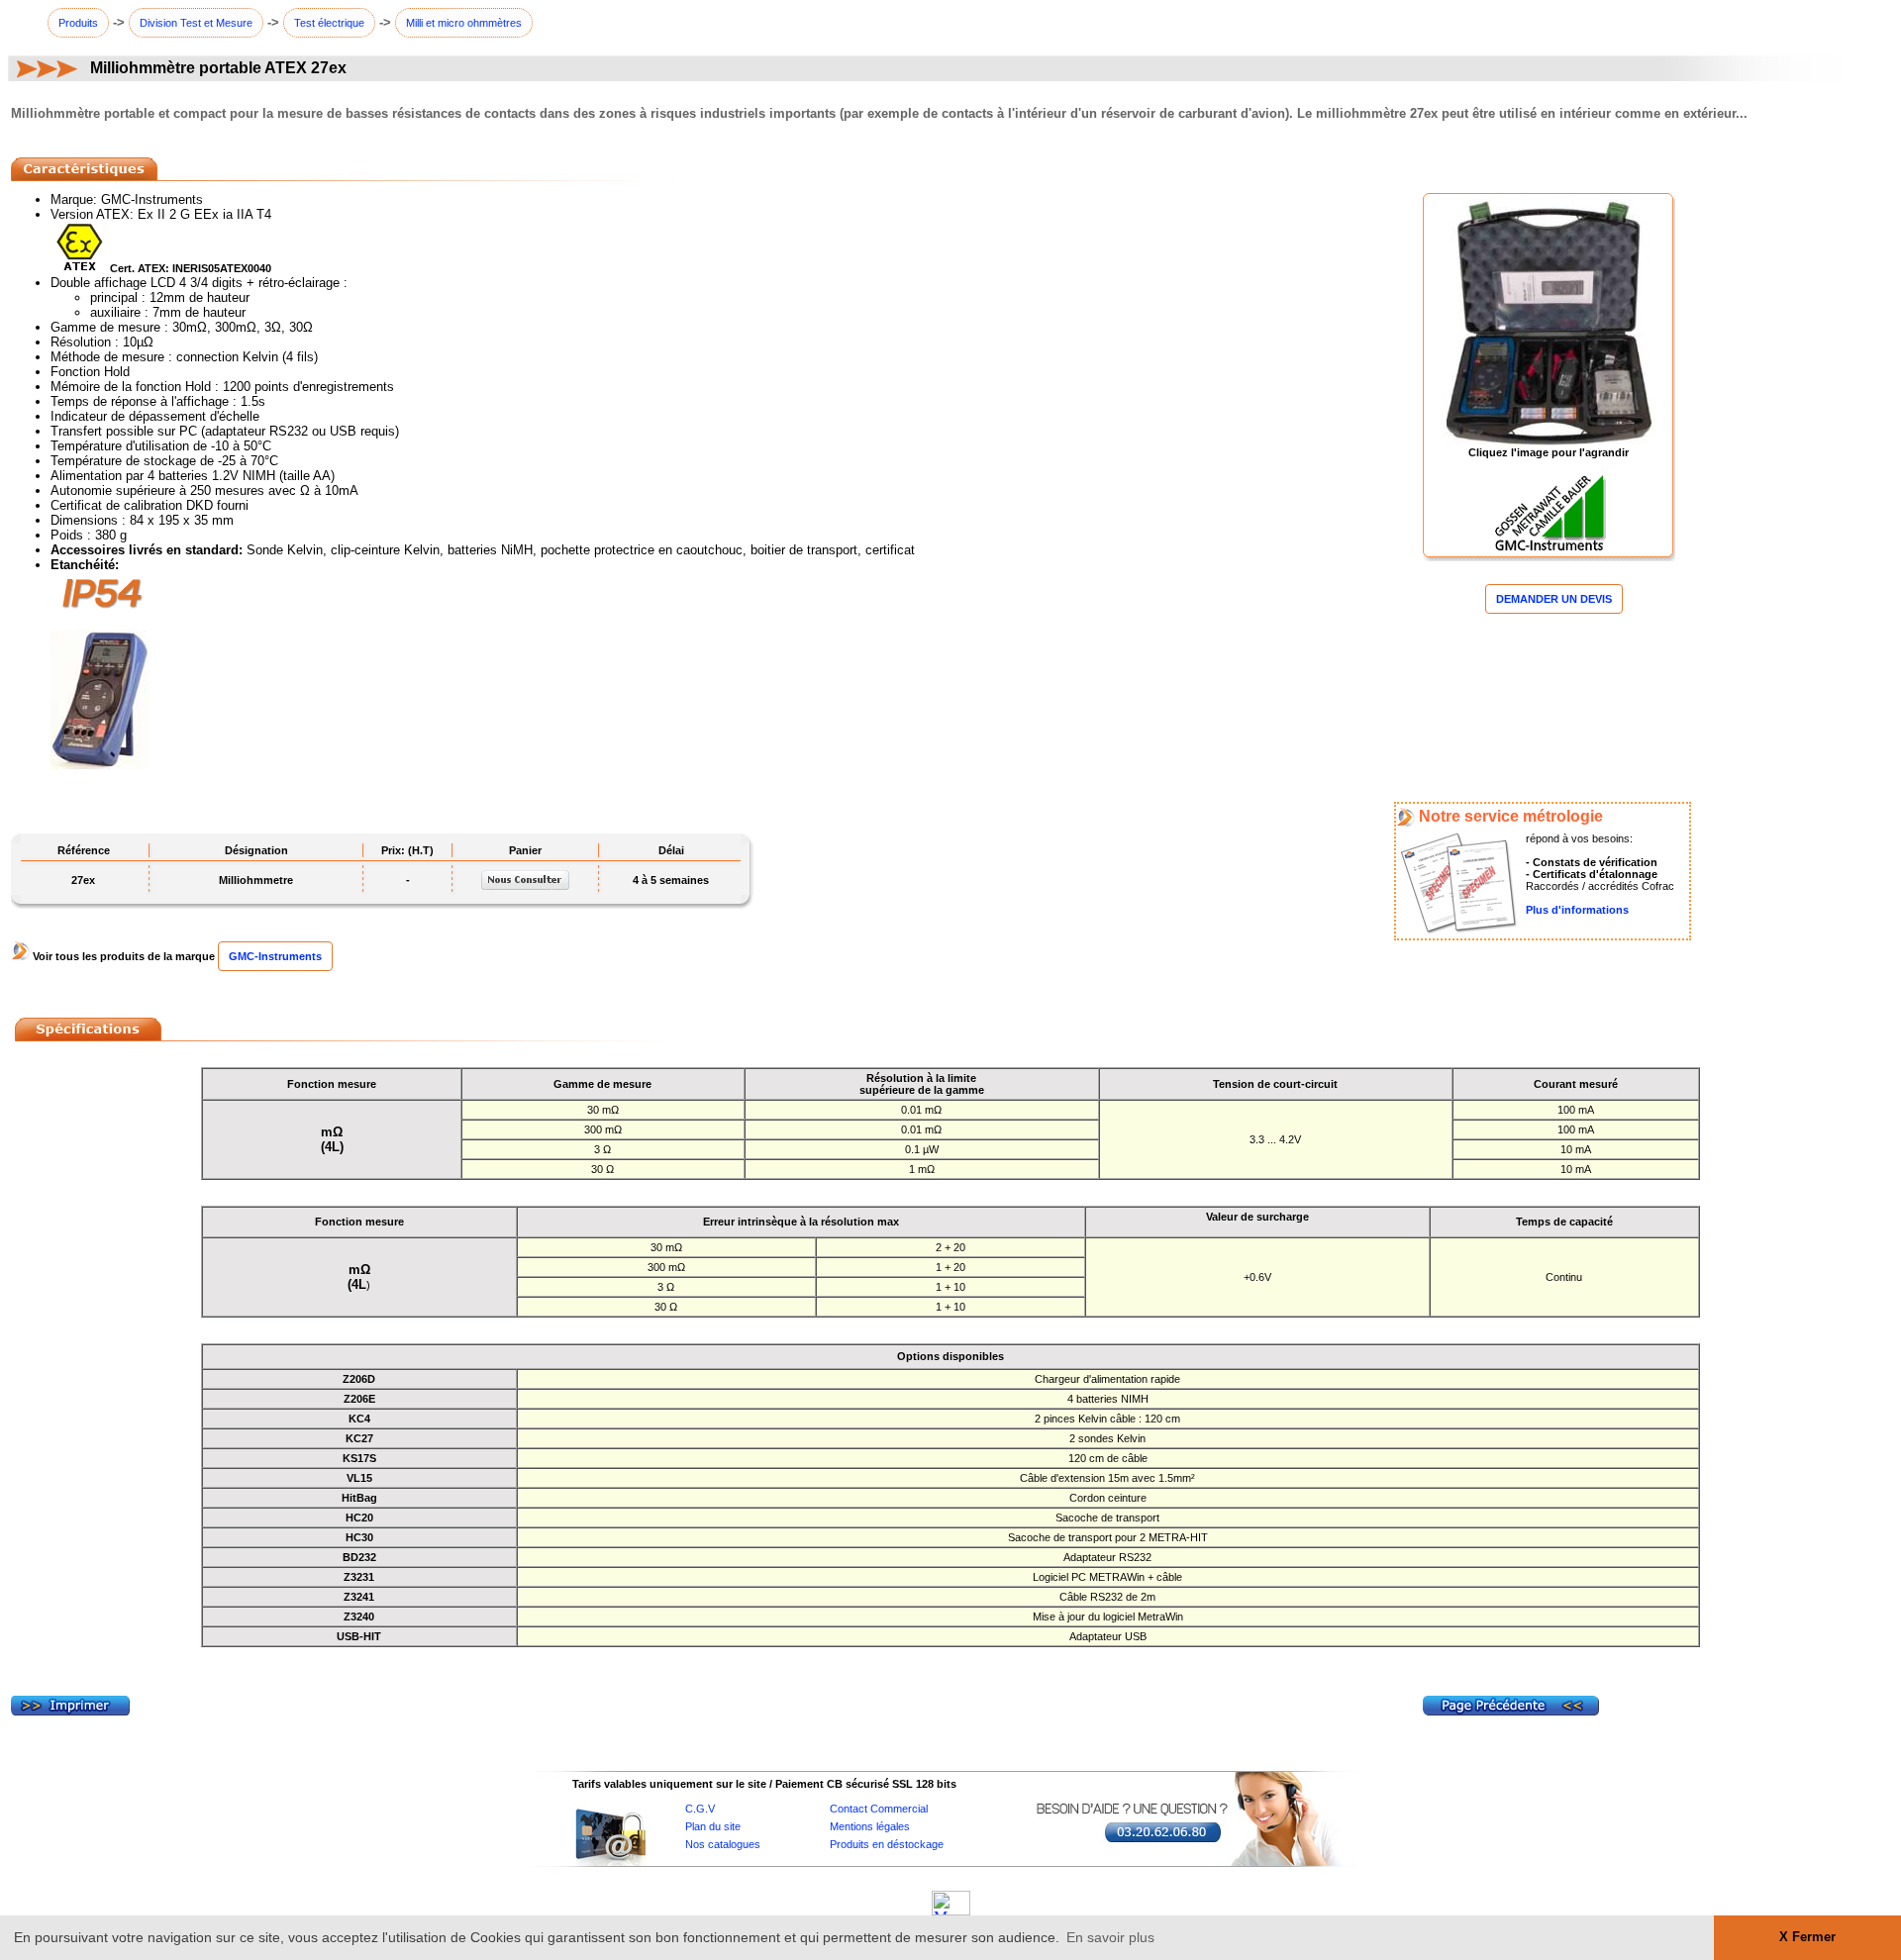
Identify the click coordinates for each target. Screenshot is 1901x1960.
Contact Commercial (879, 1809)
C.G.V (700, 1809)
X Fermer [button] (1807, 1937)
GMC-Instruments (275, 956)
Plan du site (713, 1826)
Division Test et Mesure (196, 23)
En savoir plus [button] (1110, 1937)
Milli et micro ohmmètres (464, 23)
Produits (78, 23)
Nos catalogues (723, 1844)
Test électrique (329, 23)
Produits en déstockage (887, 1844)
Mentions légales (870, 1826)
